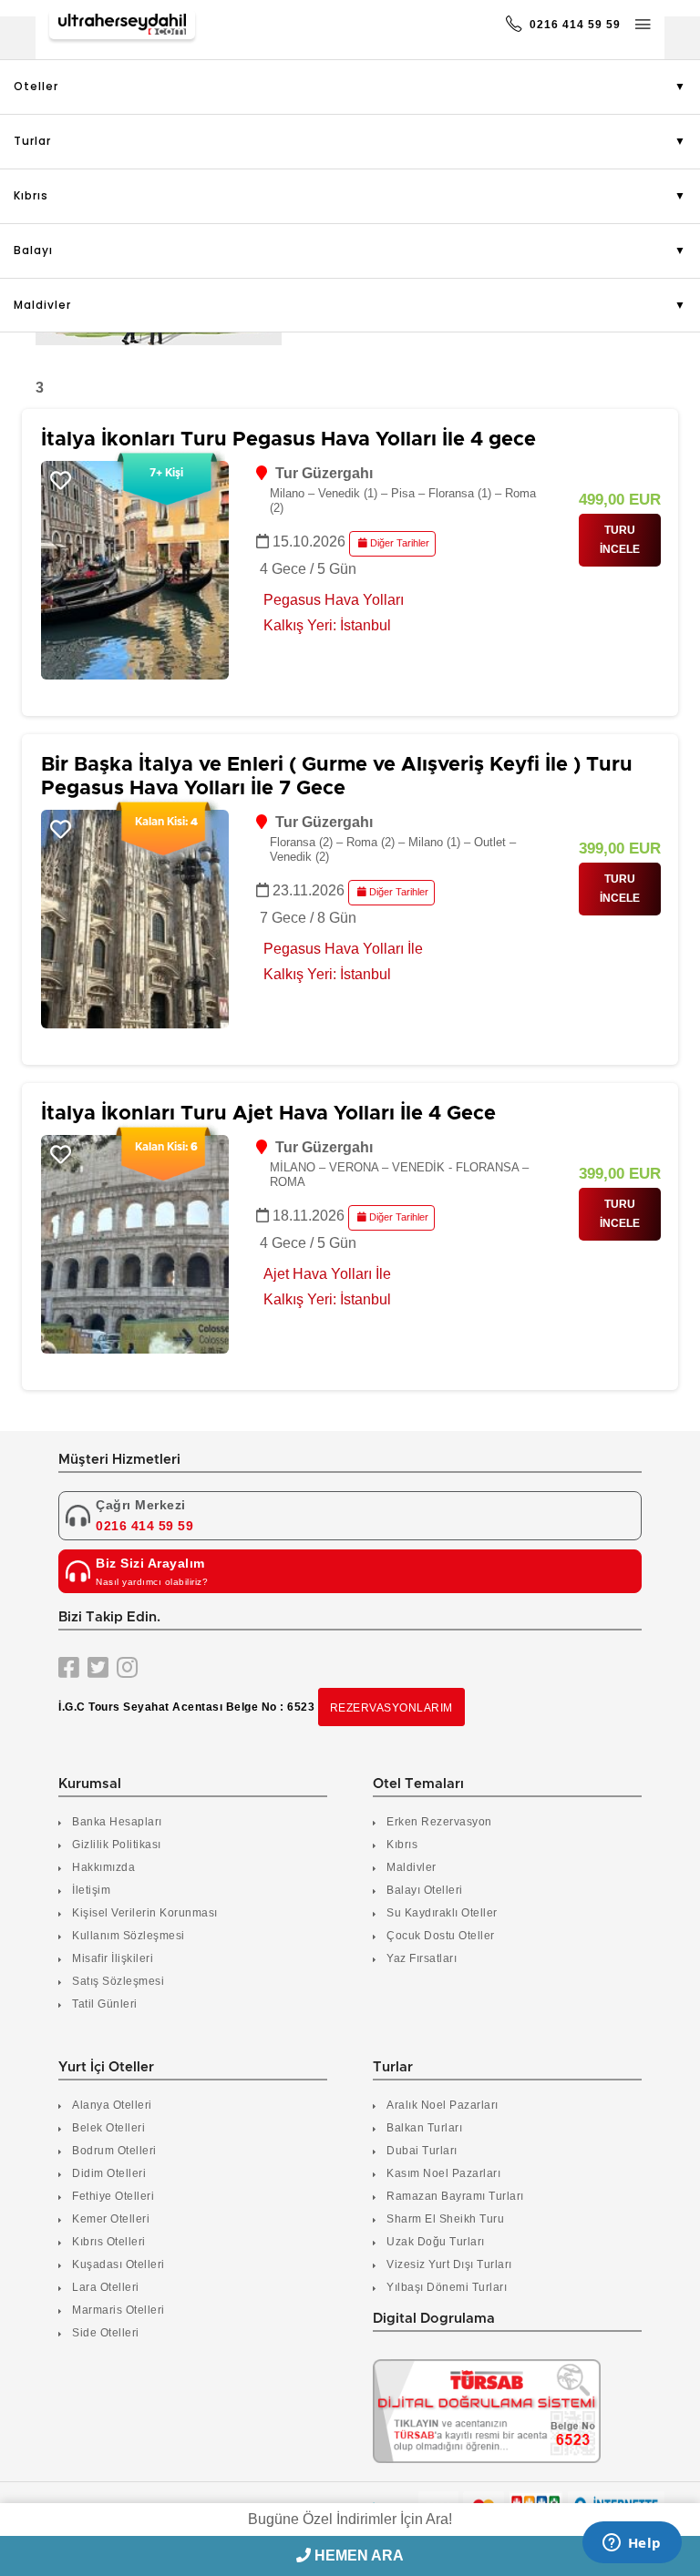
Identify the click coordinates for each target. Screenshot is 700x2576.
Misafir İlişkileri (113, 1958)
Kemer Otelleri (111, 2219)
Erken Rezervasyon (439, 1822)
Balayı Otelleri (425, 1890)
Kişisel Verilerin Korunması (145, 1913)
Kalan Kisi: (166, 822)
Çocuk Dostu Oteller (441, 1936)
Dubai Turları (422, 2151)
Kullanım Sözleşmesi (129, 1936)
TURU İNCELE (620, 540)
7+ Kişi (166, 473)
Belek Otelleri (108, 2128)
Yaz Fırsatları (422, 1958)
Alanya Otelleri (112, 2105)
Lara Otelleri (106, 2287)
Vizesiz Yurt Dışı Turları (449, 2264)
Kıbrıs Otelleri (109, 2242)
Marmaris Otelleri (118, 2310)
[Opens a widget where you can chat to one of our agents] (632, 2544)
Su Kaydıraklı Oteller (442, 1913)
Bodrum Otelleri (114, 2151)
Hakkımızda (103, 1867)
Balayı (33, 250)
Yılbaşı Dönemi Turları (447, 2287)
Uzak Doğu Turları (436, 2242)
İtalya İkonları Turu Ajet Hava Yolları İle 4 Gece (268, 1114)
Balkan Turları (424, 2128)
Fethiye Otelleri (113, 2196)
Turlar (32, 141)
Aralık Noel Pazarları (443, 2105)
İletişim (91, 1890)
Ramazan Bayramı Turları (455, 2196)
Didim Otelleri (109, 2173)
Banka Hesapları (117, 1822)
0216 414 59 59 (573, 25)
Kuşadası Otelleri (118, 2264)
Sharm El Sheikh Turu (445, 2219)
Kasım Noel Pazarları (443, 2173)
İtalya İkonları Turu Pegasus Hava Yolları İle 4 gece (288, 440)
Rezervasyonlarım (391, 1708)
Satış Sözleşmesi (118, 1981)
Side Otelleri (106, 2333)
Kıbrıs (31, 195)
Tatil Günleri (105, 2004)
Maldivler (42, 305)
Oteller (36, 86)
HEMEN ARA (357, 2556)
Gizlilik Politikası (117, 1845)
